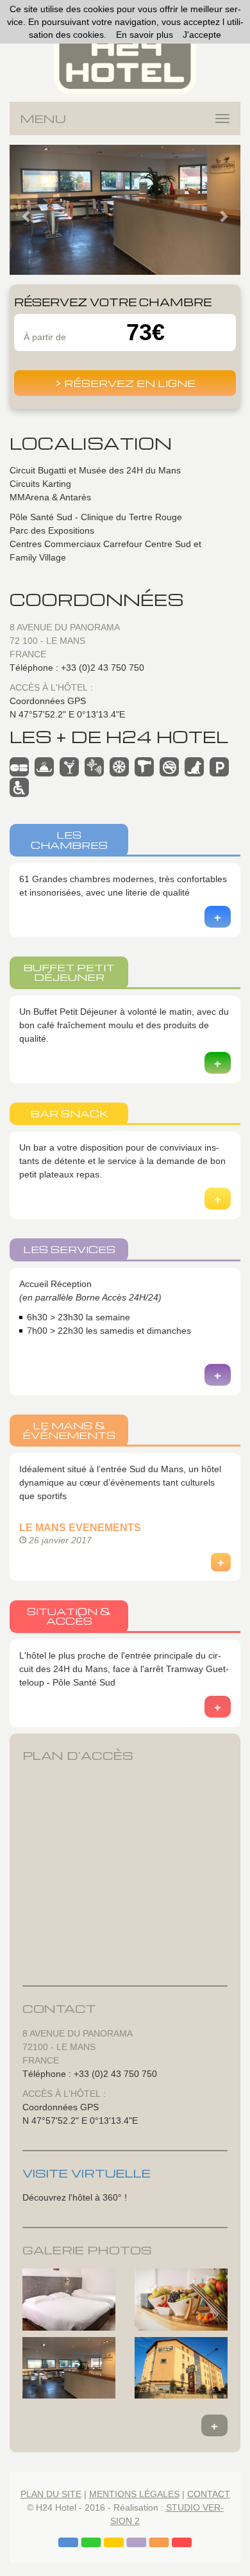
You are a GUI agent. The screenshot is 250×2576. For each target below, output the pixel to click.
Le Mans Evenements (80, 1528)
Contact (209, 2494)
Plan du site (51, 2494)
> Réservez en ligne (125, 383)
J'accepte (202, 35)
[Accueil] (125, 59)
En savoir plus (145, 35)
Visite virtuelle (87, 2173)
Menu (43, 118)
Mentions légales (134, 2494)
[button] (27, 210)
